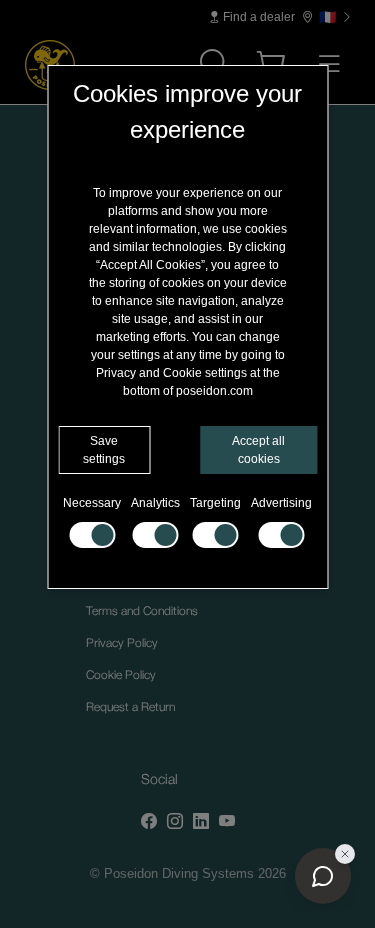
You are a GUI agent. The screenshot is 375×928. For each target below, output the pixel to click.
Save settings (104, 450)
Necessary (92, 503)
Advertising (281, 503)
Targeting (215, 503)
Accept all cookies (258, 450)
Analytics (155, 503)
